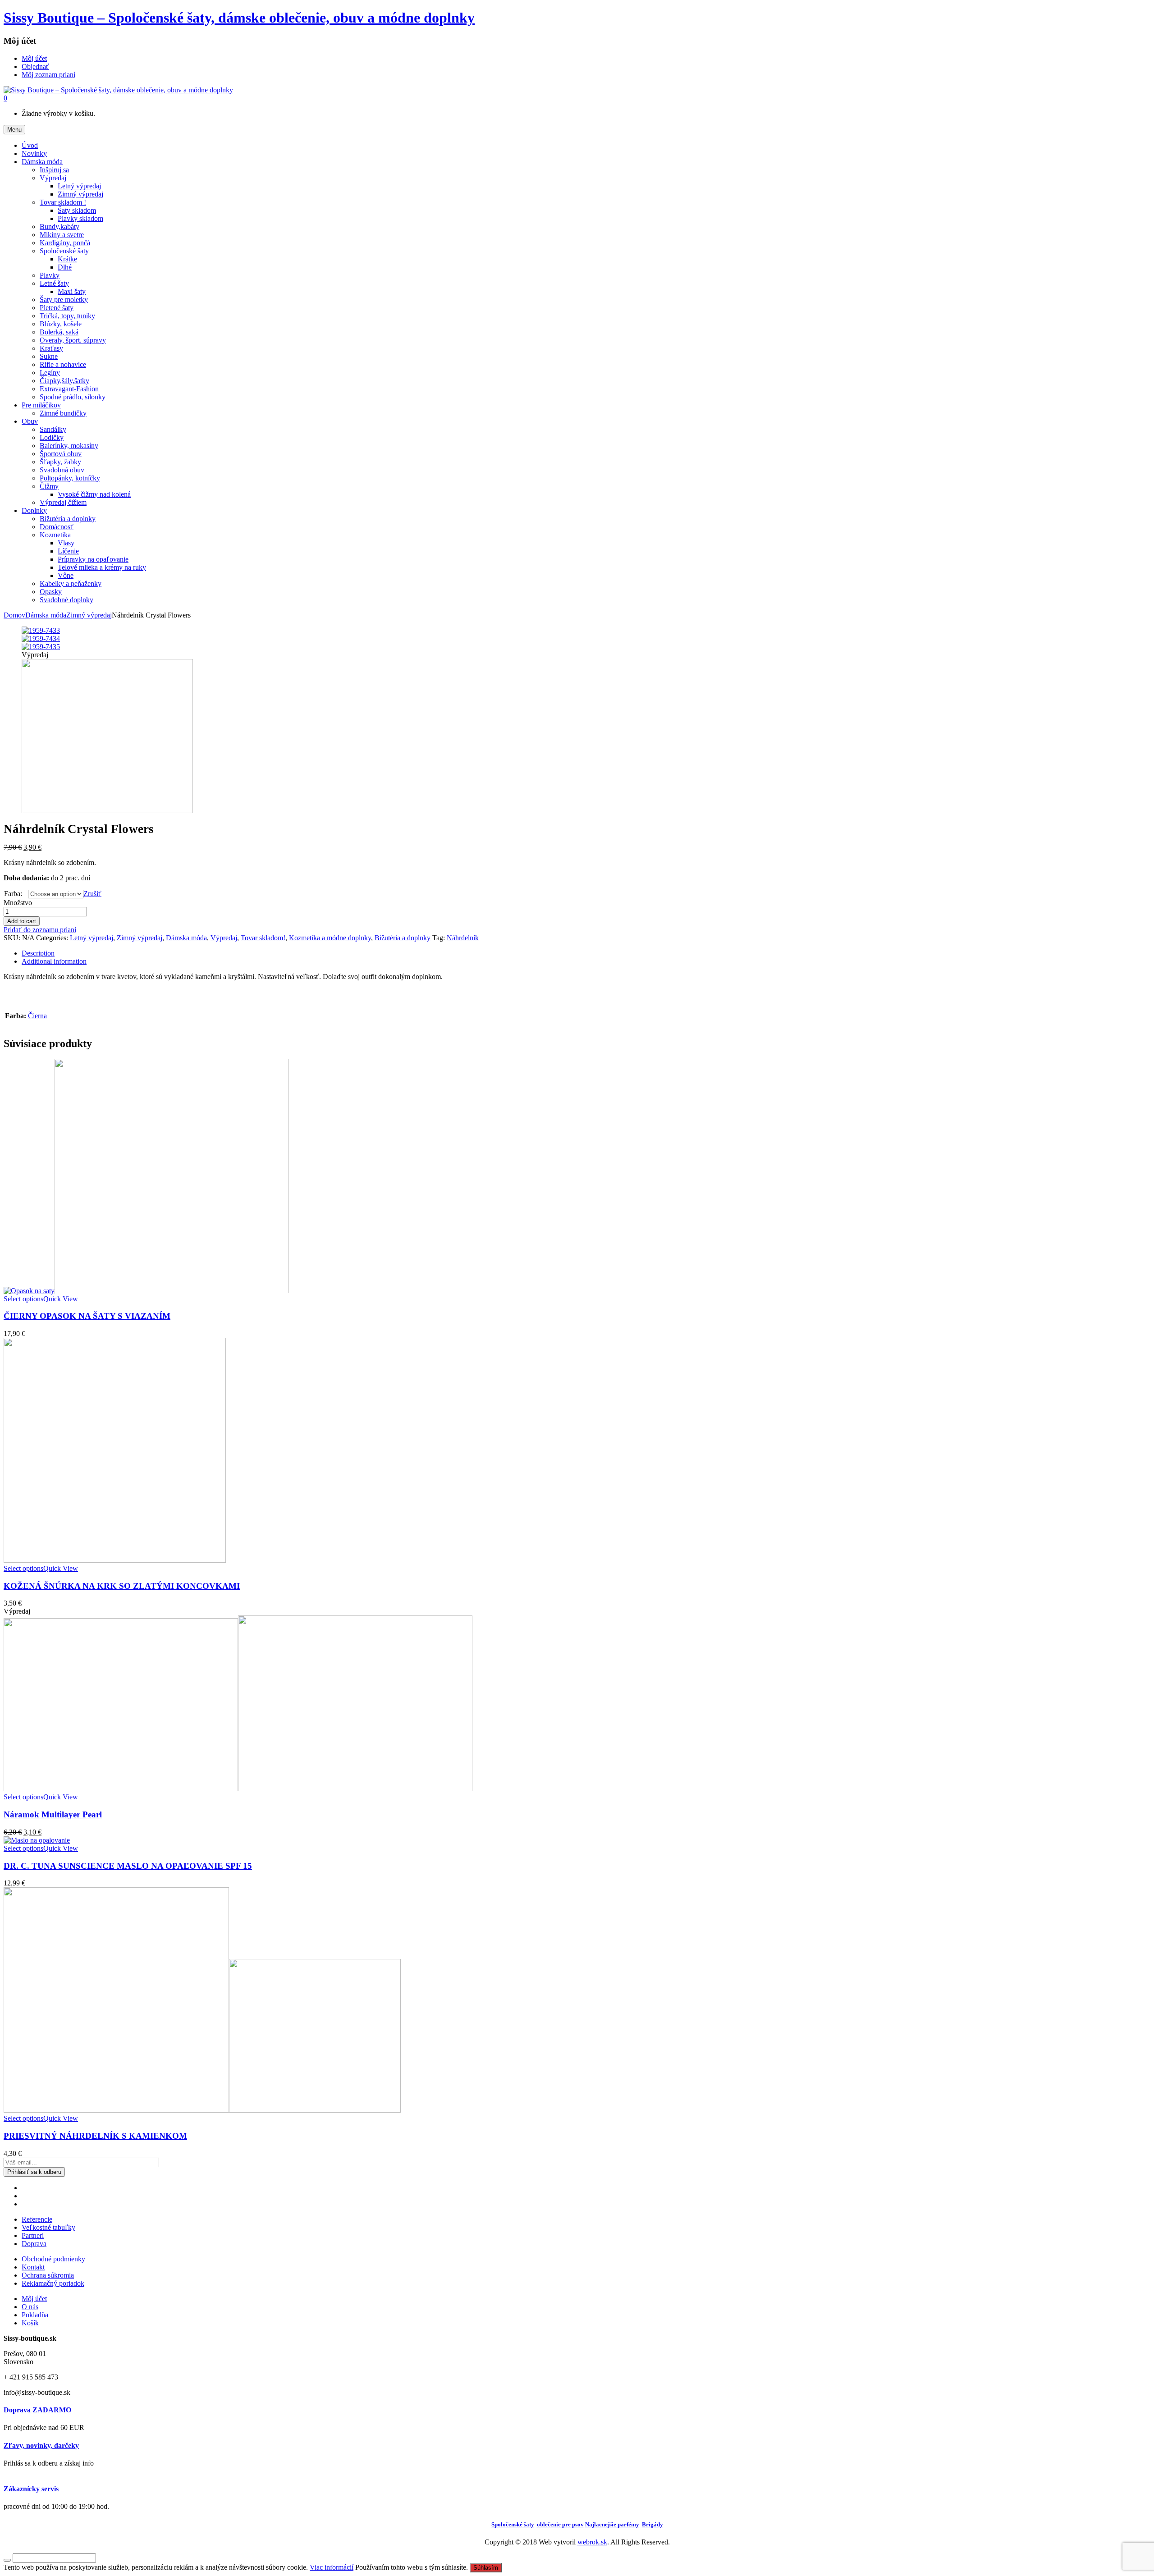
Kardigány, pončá (65, 243)
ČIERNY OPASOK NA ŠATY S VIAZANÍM (87, 1316)
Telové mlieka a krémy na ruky (102, 567)
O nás (30, 2307)
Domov (14, 615)
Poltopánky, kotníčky (70, 478)
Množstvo (18, 903)
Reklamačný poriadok (53, 2283)
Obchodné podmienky (53, 2259)
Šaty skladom (77, 210)
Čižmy (49, 486)
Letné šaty (54, 283)
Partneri (33, 2235)
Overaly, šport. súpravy (73, 340)
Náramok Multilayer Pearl (53, 1814)
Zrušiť (92, 894)
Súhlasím (486, 2568)
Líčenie (68, 551)
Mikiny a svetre (62, 235)
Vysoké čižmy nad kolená (94, 494)
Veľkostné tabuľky (48, 2227)
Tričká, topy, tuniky (67, 316)
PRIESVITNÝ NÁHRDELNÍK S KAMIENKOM (95, 2136)
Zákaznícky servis (31, 2489)
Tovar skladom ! (63, 202)
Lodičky (52, 437)
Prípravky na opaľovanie (93, 559)
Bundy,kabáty (60, 226)
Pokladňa (35, 2315)
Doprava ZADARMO (37, 2410)
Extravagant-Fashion (69, 389)
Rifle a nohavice (63, 364)
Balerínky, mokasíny (69, 446)
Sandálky (53, 429)
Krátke (67, 259)
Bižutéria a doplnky (68, 519)
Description (38, 953)
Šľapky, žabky (60, 462)
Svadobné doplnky (66, 600)
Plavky (50, 275)
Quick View (61, 1299)
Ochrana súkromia (48, 2275)
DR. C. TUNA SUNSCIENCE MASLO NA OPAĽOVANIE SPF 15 (128, 1866)
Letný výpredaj (79, 186)
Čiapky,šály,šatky (64, 381)
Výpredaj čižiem (63, 502)
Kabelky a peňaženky (71, 583)
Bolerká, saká (59, 332)
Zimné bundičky (63, 413)
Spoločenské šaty (64, 251)
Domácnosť (57, 527)
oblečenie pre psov (560, 2524)
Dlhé (65, 267)
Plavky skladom (80, 218)
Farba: (13, 894)
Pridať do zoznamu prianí (40, 930)
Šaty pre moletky (64, 300)
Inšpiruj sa (54, 170)
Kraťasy (51, 348)
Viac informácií (332, 2567)
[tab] (586, 953)
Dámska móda (46, 615)
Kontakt (33, 2267)
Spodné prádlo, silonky (73, 397)
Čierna (37, 1016)
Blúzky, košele (61, 324)
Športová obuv (61, 454)
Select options (23, 1299)
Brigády (653, 2524)
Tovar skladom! (263, 938)
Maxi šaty (72, 291)
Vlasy (66, 543)
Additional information (54, 961)
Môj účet (34, 2299)
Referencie (37, 2219)
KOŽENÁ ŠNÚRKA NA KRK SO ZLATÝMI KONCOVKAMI (122, 1586)
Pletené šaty (57, 308)
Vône (66, 575)
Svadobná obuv (62, 470)
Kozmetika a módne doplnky (330, 938)
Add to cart (22, 921)
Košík (30, 2323)
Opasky (51, 592)
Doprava (34, 2244)
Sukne (49, 356)
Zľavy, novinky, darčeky (41, 2446)
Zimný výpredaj (80, 194)
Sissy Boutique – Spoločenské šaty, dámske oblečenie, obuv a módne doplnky (239, 18)
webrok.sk (592, 2542)
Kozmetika (55, 535)
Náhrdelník (463, 938)
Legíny (50, 373)
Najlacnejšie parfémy (612, 2524)
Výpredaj (53, 178)
